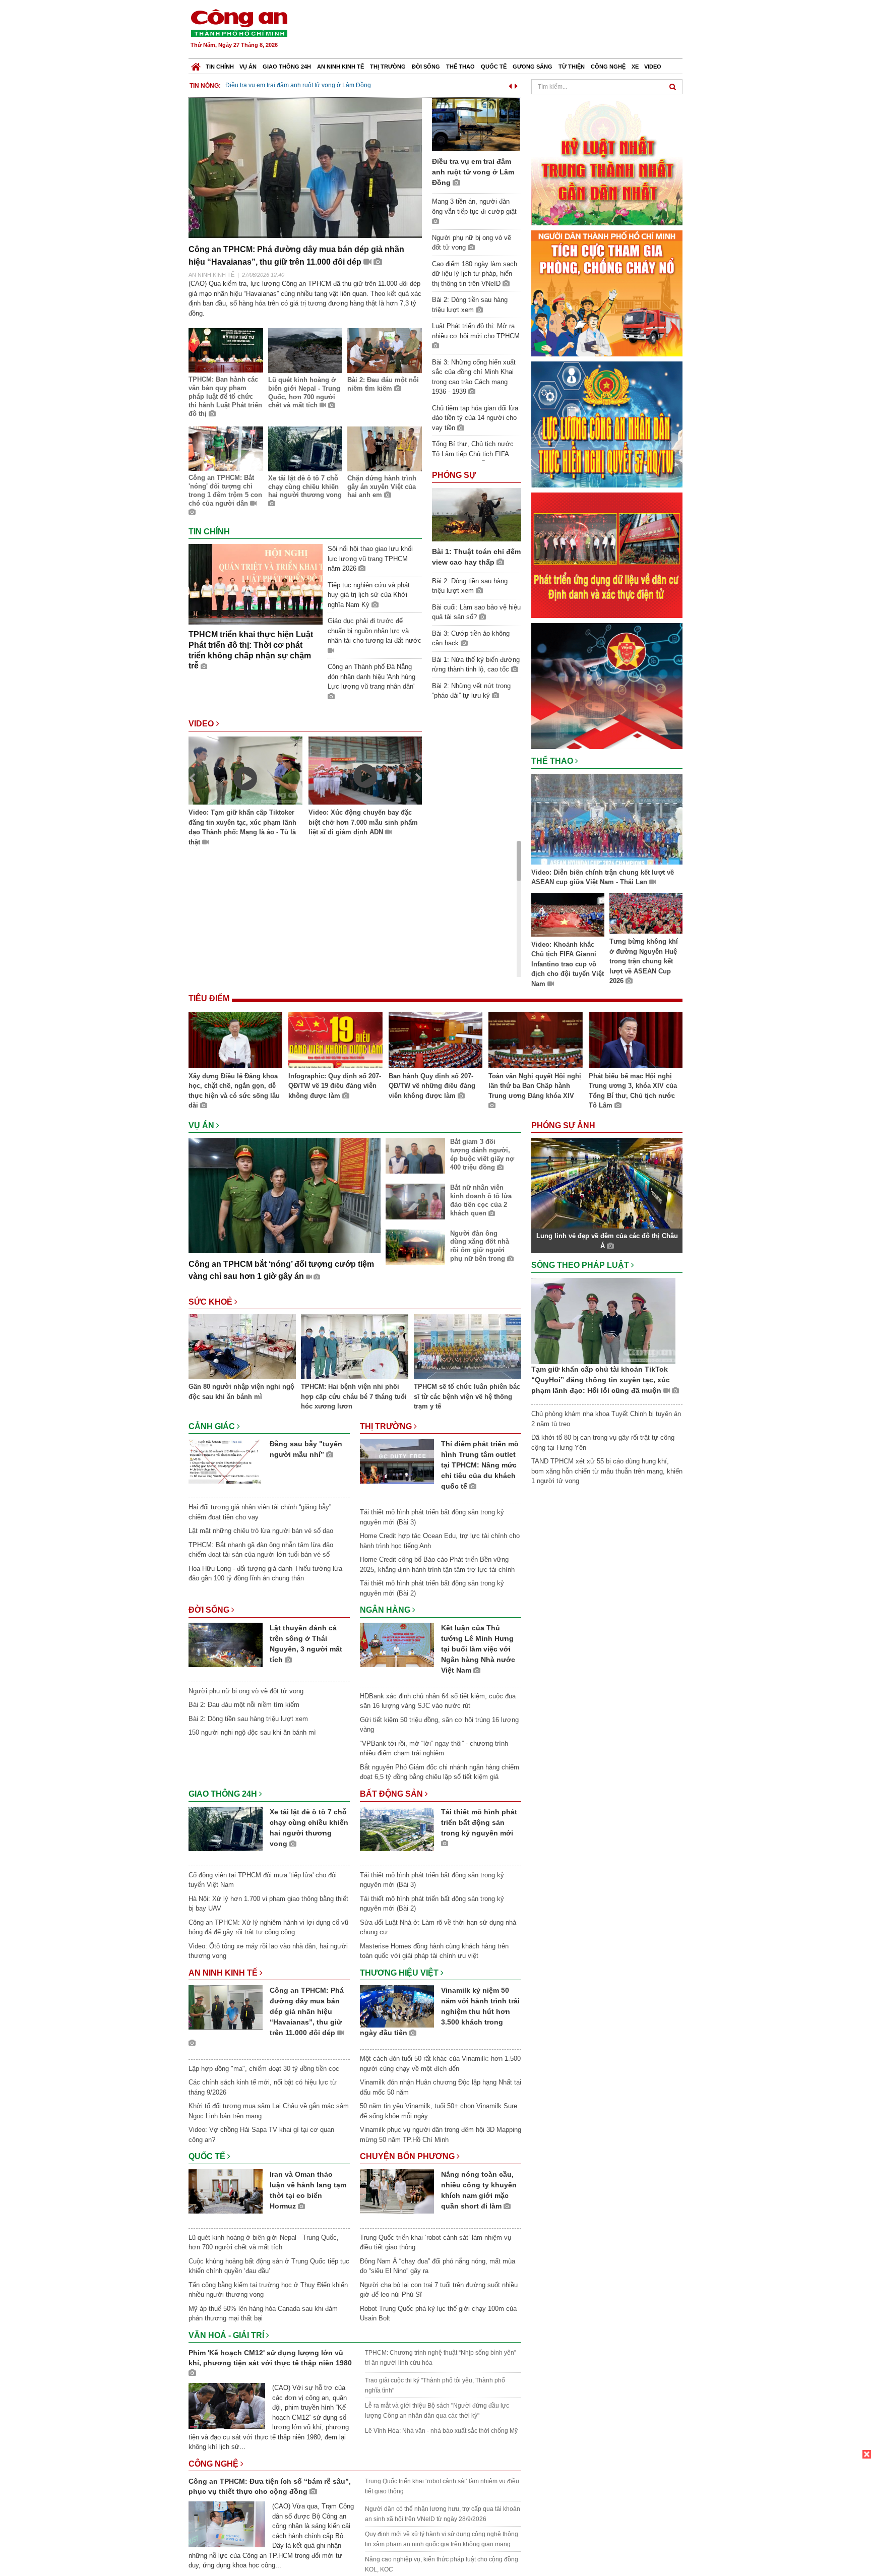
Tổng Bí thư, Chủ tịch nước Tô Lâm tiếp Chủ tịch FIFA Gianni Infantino (473, 454)
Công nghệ (608, 67)
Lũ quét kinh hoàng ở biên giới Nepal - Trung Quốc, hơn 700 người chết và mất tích (304, 393)
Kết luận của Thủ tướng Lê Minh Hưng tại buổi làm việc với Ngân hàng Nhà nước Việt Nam (478, 1649)
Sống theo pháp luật (581, 1265)
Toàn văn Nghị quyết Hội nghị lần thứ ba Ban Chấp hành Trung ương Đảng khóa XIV (535, 1086)
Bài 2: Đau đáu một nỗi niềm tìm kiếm (383, 384)
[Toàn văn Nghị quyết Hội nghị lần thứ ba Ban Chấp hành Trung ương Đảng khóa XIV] (535, 1041)
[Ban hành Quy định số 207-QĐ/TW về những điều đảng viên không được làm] (435, 1041)
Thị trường (388, 67)
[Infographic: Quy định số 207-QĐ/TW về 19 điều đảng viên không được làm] (335, 1041)
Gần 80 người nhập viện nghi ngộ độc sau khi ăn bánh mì (241, 1392)
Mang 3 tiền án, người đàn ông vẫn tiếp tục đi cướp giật (474, 206)
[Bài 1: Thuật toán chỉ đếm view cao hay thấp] (477, 514)
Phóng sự (454, 475)
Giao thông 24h (287, 67)
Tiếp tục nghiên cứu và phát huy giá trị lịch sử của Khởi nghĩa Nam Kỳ (369, 595)
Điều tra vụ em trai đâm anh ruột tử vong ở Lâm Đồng (298, 85)
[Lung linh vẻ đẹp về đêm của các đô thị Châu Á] (607, 1183)
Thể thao (460, 67)
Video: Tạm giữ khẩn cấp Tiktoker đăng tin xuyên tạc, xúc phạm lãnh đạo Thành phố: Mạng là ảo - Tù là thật (242, 827)
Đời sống (426, 67)
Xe (635, 67)
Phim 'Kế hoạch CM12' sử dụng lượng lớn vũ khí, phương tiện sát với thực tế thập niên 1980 (270, 2358)
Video (653, 67)
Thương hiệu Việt (400, 1973)
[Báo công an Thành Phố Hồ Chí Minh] (239, 22)
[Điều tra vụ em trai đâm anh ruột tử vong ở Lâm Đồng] (477, 124)
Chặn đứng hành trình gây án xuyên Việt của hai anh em (382, 487)
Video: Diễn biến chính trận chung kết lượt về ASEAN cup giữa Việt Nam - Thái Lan (603, 877)
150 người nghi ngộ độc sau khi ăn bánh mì (252, 1732)
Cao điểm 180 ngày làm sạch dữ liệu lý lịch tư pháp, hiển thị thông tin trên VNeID (475, 274)
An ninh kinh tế (340, 67)
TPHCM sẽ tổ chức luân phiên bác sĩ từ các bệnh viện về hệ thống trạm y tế (467, 1396)
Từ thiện (572, 67)
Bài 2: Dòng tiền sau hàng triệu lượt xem (248, 1719)
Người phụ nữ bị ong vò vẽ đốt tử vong (246, 1691)
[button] (510, 84)
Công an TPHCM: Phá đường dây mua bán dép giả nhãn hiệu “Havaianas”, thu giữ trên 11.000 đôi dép (307, 2011)
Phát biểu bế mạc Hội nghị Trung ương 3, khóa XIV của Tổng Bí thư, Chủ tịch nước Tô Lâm (633, 1091)
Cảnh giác (213, 1426)
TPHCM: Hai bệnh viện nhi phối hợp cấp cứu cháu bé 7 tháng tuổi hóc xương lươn (354, 1396)
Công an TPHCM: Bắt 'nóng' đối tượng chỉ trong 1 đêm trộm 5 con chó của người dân (225, 490)
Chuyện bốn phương (408, 2156)
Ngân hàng (386, 1610)
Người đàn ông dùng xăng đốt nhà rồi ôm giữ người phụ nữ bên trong (480, 1246)
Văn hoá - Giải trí (227, 2335)
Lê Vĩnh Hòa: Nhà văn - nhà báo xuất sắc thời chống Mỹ (441, 2431)
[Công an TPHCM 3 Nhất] (607, 162)
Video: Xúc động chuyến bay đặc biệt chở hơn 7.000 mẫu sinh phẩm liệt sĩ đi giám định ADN (363, 822)
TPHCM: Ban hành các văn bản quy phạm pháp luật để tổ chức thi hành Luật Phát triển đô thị (225, 396)
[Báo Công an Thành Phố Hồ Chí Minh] (196, 64)
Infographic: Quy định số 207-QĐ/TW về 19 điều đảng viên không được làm (335, 1086)
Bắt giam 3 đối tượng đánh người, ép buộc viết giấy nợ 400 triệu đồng (482, 1154)
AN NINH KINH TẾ (211, 275)
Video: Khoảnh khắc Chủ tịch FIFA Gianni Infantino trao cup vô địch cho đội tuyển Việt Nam (568, 964)
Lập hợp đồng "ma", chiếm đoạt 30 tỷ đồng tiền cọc (264, 2069)
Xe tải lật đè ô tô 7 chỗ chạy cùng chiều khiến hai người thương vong (305, 487)
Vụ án (248, 67)
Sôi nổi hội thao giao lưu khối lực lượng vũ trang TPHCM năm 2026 (370, 559)
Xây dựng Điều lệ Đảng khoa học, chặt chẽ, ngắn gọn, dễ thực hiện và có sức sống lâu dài (234, 1091)
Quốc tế (494, 67)
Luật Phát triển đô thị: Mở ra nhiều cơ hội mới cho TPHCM (476, 331)
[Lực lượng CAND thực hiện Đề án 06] (607, 555)
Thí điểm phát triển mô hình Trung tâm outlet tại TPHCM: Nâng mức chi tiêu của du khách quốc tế (480, 1465)
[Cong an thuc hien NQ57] (607, 424)
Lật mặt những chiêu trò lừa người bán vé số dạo (261, 1531)
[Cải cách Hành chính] (607, 685)
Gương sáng (533, 67)
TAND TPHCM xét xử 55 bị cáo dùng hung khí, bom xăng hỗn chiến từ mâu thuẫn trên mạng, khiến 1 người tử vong (607, 1471)
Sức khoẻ (211, 1302)
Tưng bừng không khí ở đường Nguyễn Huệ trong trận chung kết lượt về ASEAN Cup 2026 (644, 961)
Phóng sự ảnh (564, 1125)
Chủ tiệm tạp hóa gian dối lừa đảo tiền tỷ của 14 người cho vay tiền (475, 418)
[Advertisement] (500, 30)
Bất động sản (392, 1794)
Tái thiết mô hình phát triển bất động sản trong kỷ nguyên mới (479, 1822)
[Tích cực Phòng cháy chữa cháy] (607, 293)
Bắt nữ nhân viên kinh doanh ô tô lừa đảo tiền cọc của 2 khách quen (481, 1200)
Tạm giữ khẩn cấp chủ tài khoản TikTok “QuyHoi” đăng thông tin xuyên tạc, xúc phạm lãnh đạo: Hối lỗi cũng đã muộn (601, 1380)
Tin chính (220, 67)
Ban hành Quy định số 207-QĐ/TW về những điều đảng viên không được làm (432, 1086)
